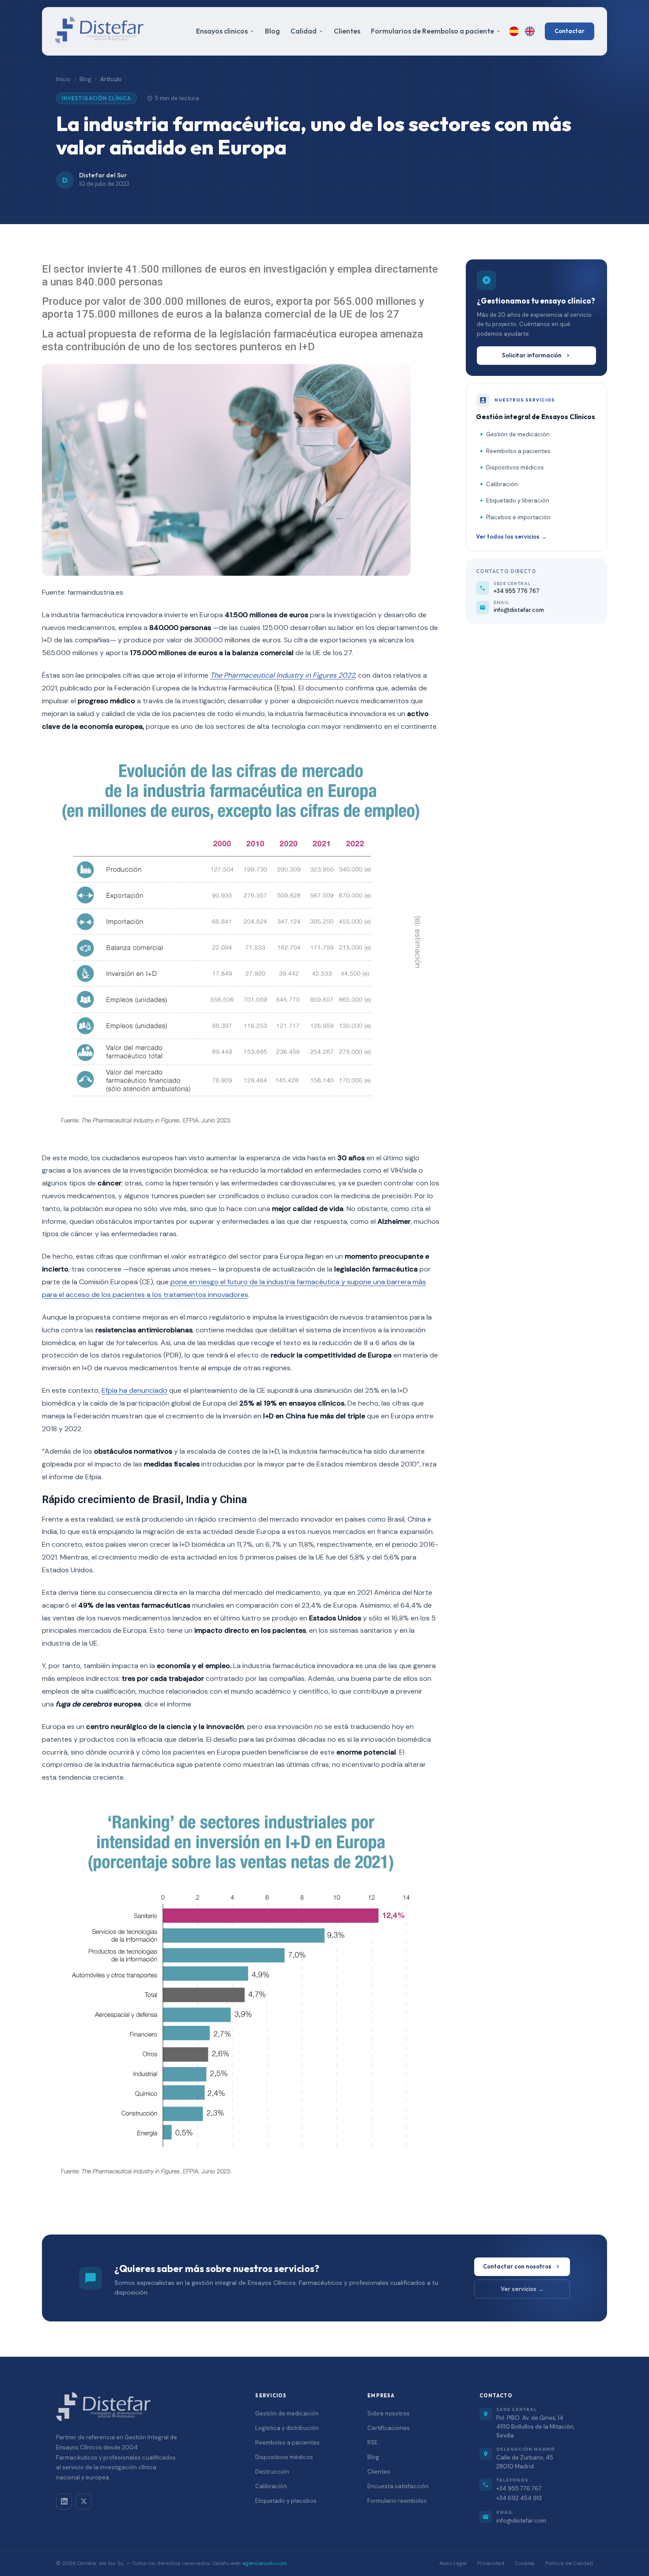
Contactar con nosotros (517, 2266)
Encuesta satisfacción (398, 2486)
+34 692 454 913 (519, 2498)
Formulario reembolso (397, 2501)
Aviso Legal (453, 2563)
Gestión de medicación (518, 434)
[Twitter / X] (83, 2501)
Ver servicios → (522, 2289)
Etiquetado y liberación (518, 501)
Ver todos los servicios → (511, 536)
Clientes (347, 31)
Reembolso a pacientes (518, 451)
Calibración (502, 484)
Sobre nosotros (389, 2413)
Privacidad (491, 2563)
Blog (272, 31)
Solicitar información (532, 355)
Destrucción (272, 2472)
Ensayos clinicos (222, 31)
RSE (372, 2443)
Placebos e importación (518, 517)
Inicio (63, 79)
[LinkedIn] (64, 2501)
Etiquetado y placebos (286, 2501)
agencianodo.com (265, 2563)
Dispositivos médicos (515, 467)
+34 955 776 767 (519, 2488)
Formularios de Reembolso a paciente (432, 31)
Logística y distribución (287, 2428)
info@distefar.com (521, 2521)
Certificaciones (389, 2428)
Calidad (304, 31)
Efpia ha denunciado (134, 1390)
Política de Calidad (569, 2563)
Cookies (525, 2563)
